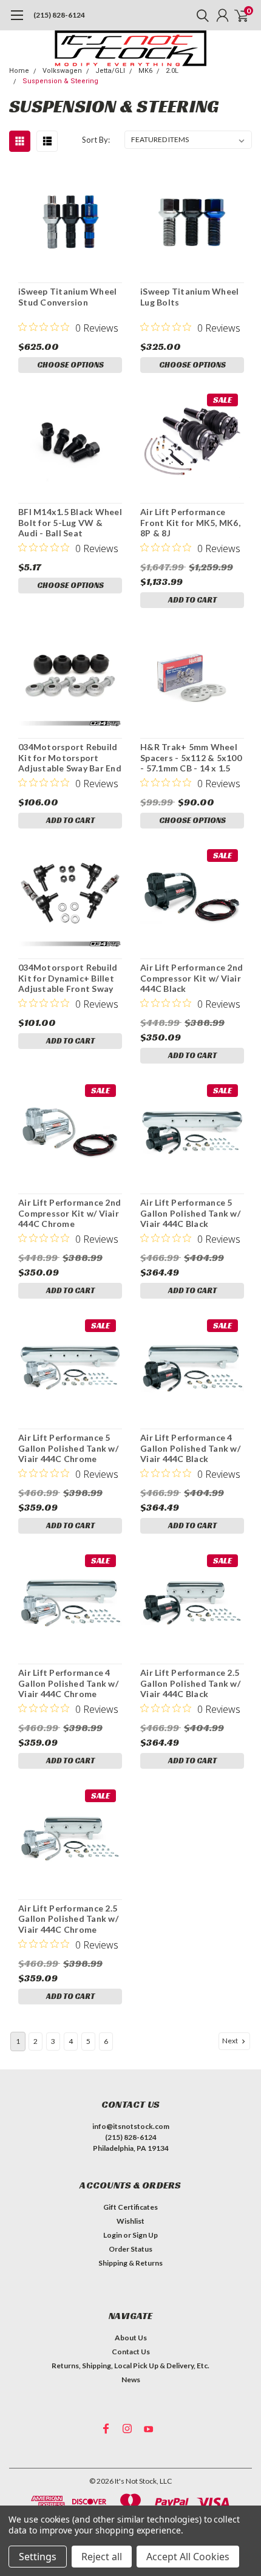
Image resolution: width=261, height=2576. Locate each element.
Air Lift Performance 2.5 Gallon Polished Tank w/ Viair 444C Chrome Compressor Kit (68, 1919)
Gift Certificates (130, 2207)
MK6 (145, 71)
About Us (131, 2338)
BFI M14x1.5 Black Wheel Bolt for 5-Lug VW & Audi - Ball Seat (70, 522)
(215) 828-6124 (59, 15)
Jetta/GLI (110, 71)
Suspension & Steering (60, 81)
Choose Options (70, 365)
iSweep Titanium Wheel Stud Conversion (67, 297)
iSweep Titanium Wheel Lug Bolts (189, 297)
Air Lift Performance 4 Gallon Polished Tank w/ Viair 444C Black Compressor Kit (190, 1448)
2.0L (172, 71)
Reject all (102, 2557)
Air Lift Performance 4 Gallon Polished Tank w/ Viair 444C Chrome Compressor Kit (68, 1683)
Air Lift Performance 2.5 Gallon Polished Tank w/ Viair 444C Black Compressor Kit (190, 1683)
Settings (38, 2557)
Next (231, 2041)
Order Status (130, 2249)
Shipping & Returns (130, 2263)
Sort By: (96, 140)
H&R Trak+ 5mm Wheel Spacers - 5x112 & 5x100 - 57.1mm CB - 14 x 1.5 (191, 757)
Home (19, 71)
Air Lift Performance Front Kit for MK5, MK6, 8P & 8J (190, 522)
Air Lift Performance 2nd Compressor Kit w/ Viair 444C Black (192, 978)
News (131, 2380)
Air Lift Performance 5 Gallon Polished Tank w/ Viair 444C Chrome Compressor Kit (68, 1448)
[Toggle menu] (17, 21)
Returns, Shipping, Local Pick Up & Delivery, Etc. (130, 2366)
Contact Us (131, 2352)
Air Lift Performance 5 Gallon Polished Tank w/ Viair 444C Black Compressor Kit (190, 1213)
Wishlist (130, 2221)
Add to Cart (192, 600)
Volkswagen (62, 71)
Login (113, 2235)
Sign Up (145, 2235)
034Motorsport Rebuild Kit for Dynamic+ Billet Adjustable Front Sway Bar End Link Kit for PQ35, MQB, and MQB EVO (68, 978)
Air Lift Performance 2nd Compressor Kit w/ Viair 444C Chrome (69, 1213)
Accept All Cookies (188, 2557)
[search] (200, 15)
